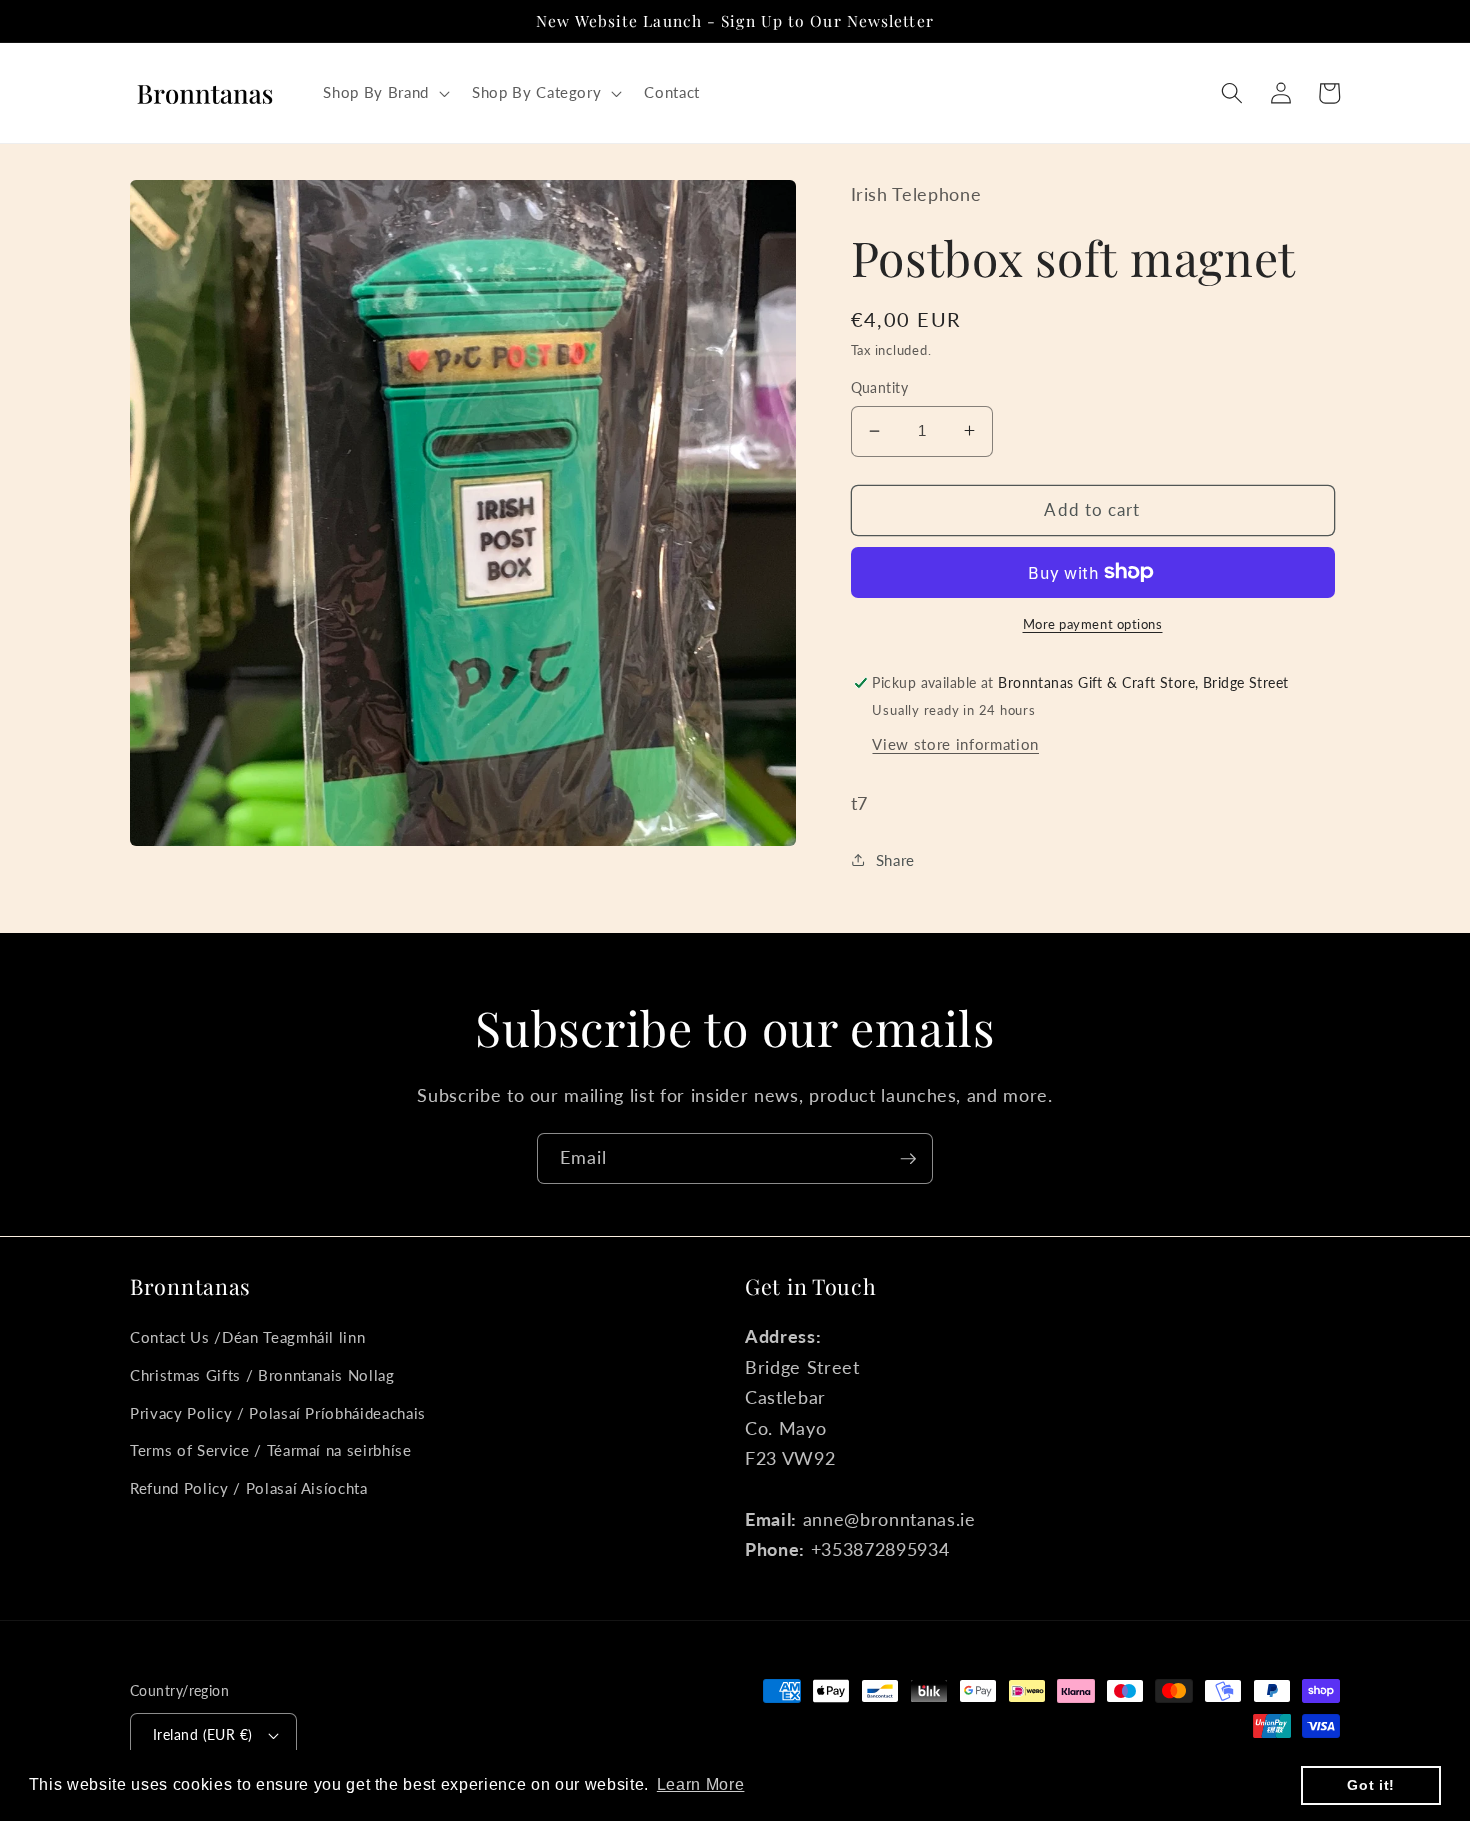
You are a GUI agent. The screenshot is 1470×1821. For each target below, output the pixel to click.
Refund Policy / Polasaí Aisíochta (249, 1488)
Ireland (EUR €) (203, 1734)
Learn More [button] (701, 1784)
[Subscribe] (908, 1159)
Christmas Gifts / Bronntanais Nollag (262, 1375)
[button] (384, 93)
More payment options (1093, 624)
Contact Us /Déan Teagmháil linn (247, 1337)
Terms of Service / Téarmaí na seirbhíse (271, 1450)
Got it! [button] (1371, 1785)
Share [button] (895, 859)
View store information (955, 743)
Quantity (880, 387)
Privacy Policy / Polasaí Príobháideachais (278, 1413)
